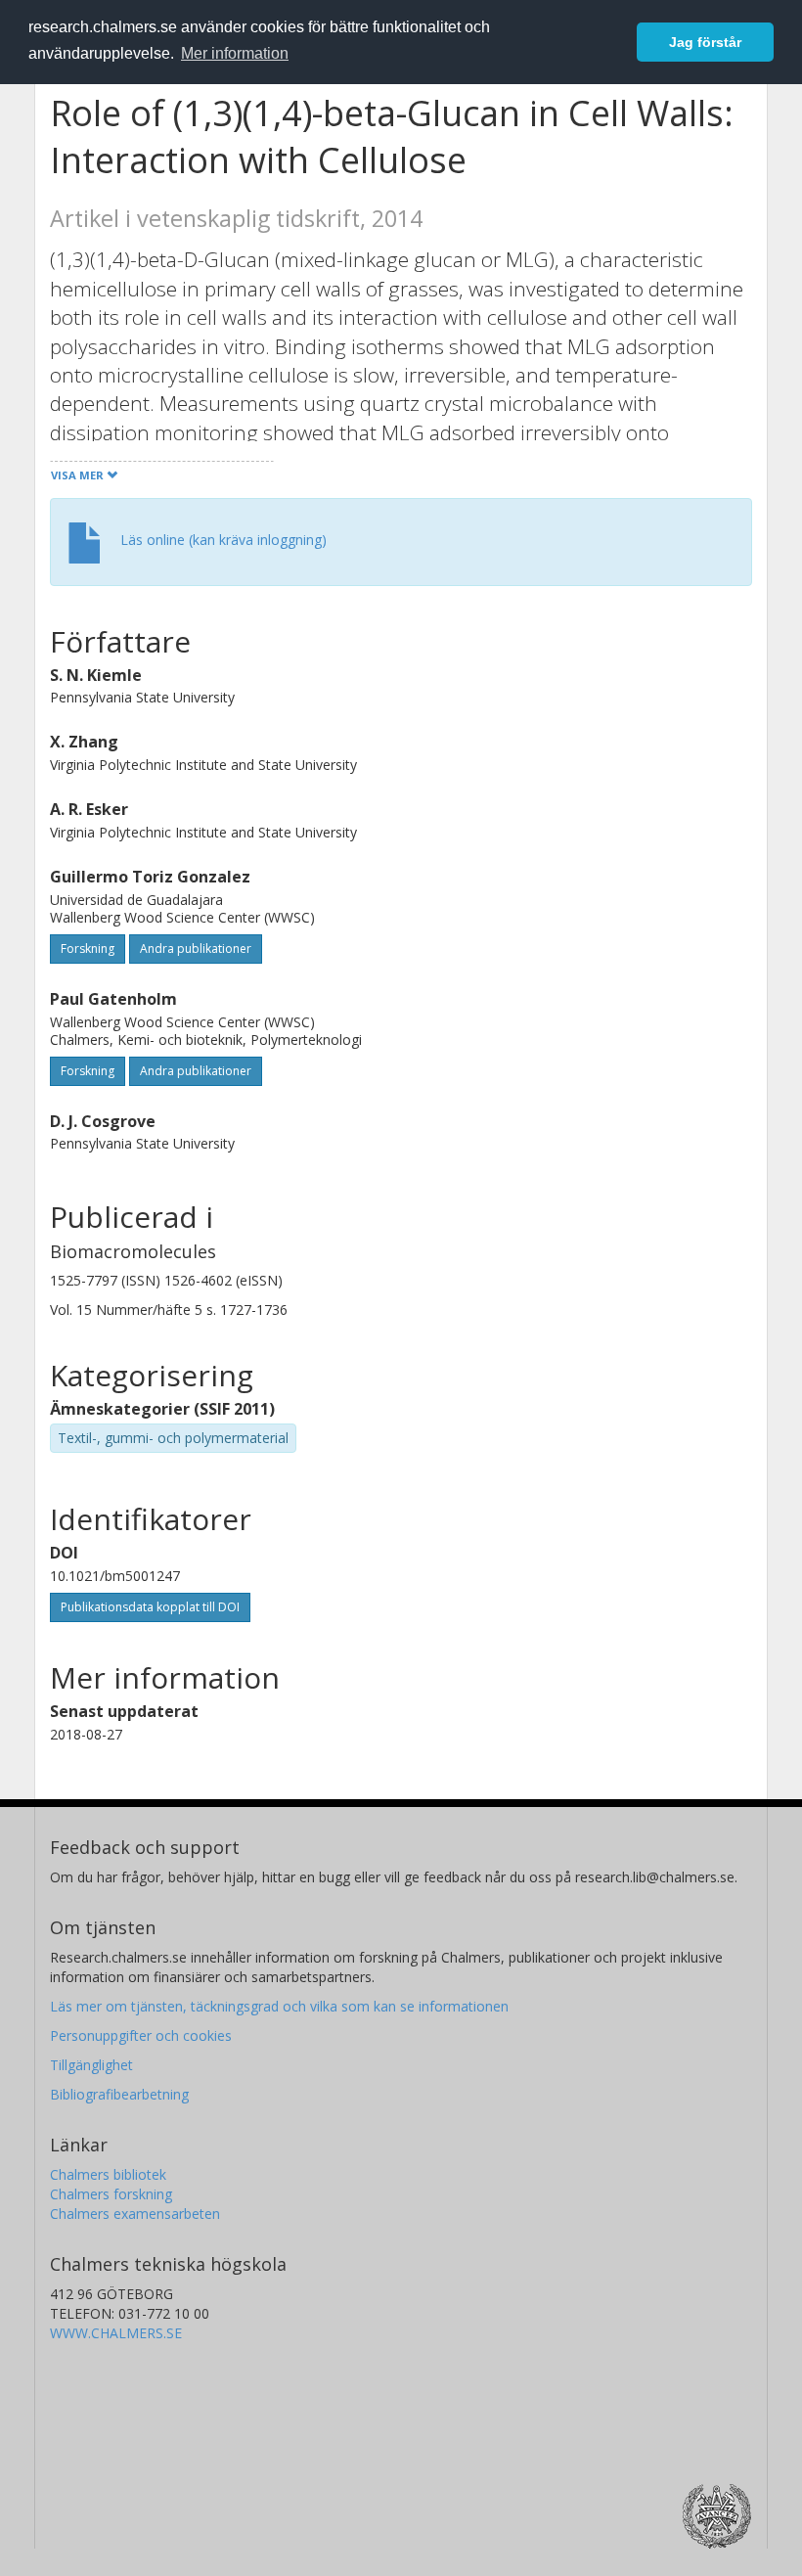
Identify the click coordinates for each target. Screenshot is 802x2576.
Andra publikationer (196, 949)
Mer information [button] (235, 53)
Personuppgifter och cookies (141, 2035)
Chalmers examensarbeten (135, 2214)
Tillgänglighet (91, 2065)
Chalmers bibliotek (108, 2174)
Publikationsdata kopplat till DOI (150, 1607)
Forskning (88, 949)
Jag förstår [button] (705, 42)
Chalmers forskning (111, 2194)
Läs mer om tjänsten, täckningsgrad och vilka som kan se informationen (279, 2006)
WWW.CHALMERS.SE (116, 2333)
